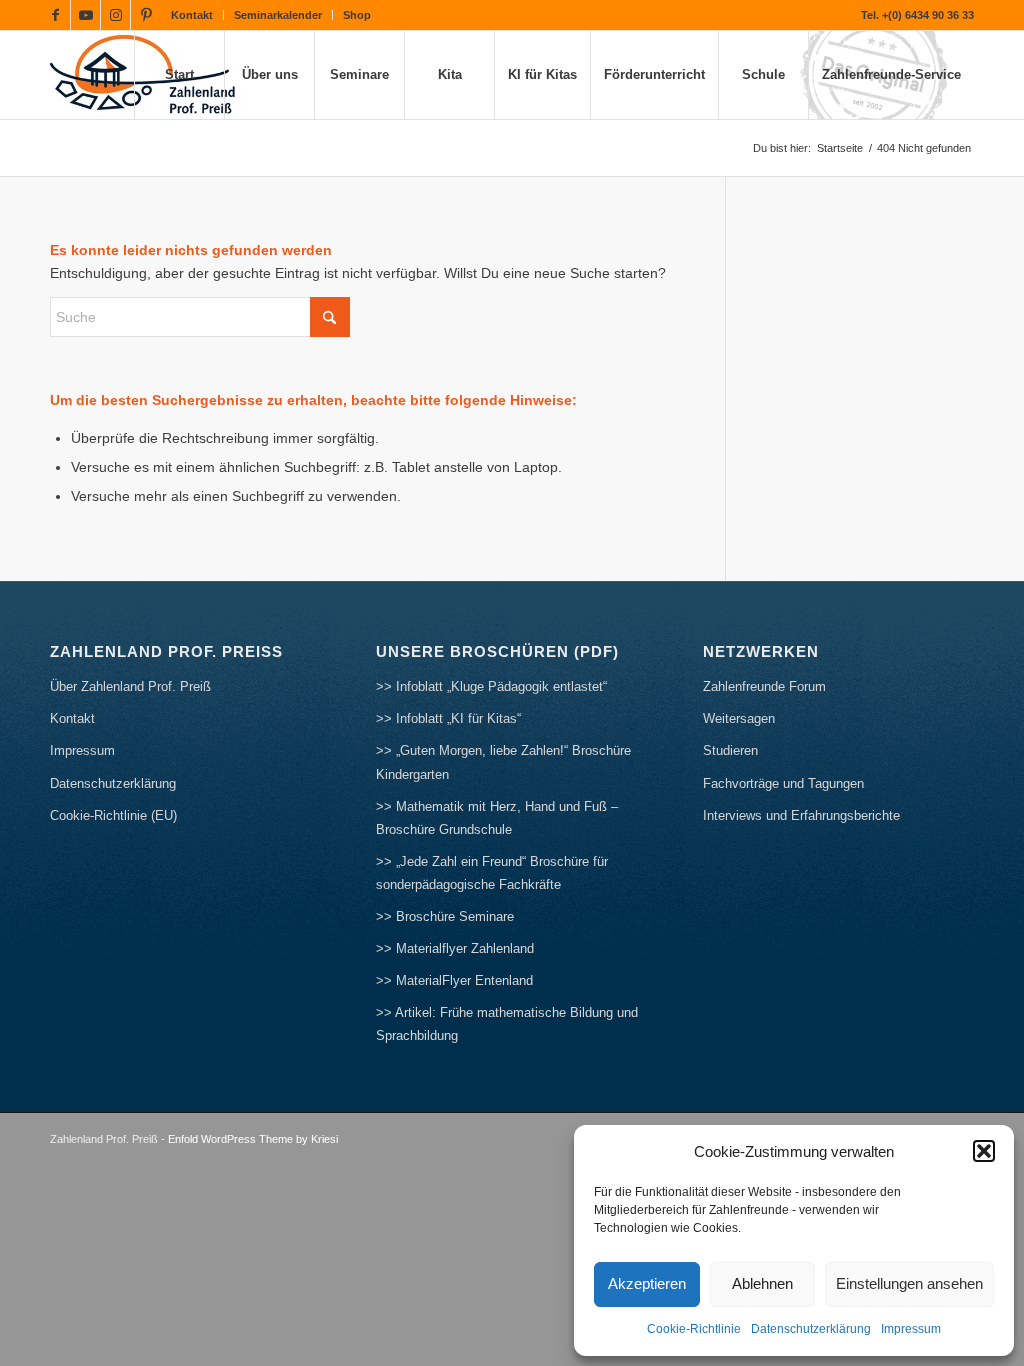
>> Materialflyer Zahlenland (455, 948)
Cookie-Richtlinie (694, 1329)
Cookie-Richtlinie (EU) (113, 815)
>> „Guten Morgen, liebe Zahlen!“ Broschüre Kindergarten (503, 762)
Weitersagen (739, 718)
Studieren (730, 750)
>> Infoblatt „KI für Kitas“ (448, 718)
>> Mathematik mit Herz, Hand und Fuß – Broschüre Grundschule (497, 818)
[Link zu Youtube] (85, 15)
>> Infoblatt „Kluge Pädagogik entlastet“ (491, 686)
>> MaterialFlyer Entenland (454, 980)
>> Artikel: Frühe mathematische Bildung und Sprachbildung (507, 1024)
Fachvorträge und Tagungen (783, 783)
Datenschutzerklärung (811, 1329)
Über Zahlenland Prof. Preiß (130, 686)
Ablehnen (762, 1283)
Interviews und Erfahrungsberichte (801, 815)
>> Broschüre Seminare (445, 916)
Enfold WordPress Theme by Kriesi (253, 1139)
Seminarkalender (278, 15)
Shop (357, 15)
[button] (984, 1151)
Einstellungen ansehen (909, 1283)
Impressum (911, 1329)
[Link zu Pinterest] (146, 15)
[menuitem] (192, 15)
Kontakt (192, 15)
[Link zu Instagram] (115, 15)
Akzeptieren (647, 1283)
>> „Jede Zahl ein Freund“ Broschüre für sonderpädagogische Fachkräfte (492, 873)
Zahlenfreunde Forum (764, 686)
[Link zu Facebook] (55, 15)
